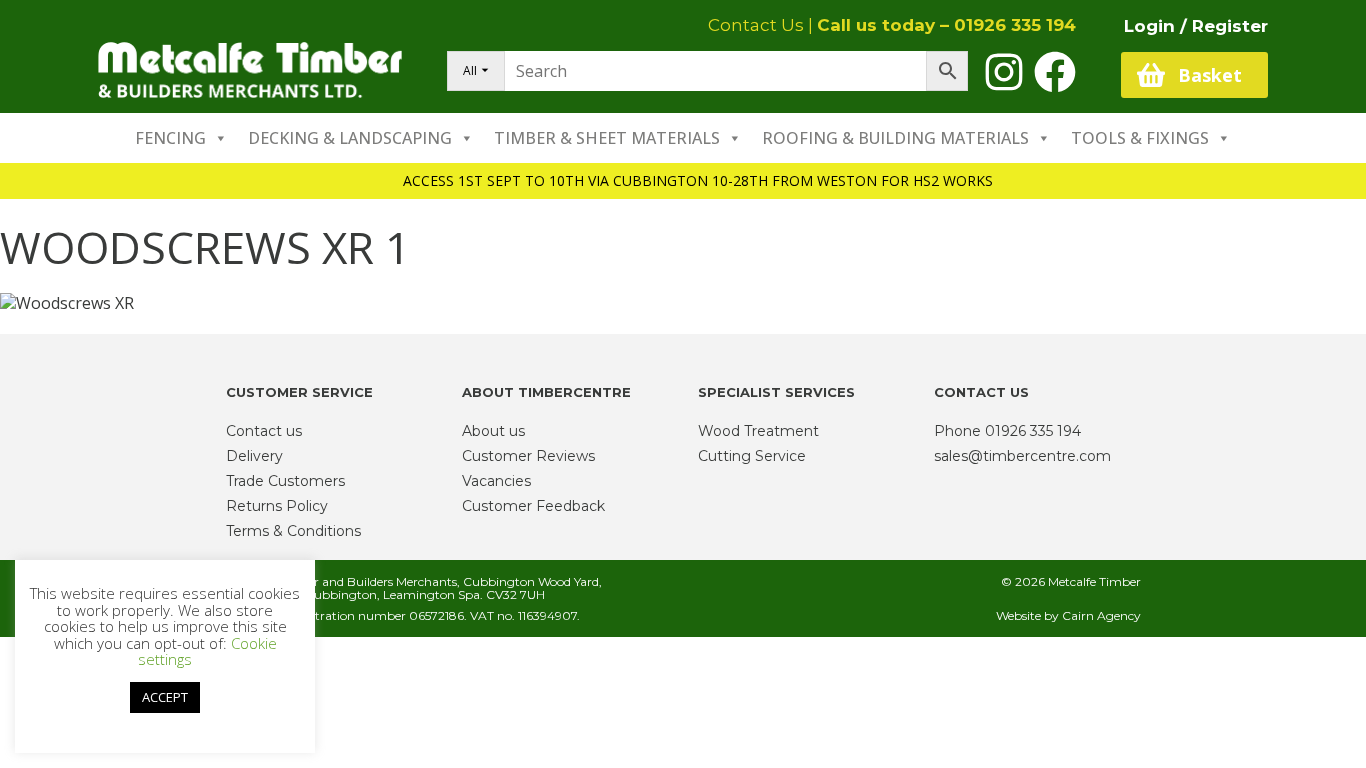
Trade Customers (285, 481)
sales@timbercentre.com (1022, 456)
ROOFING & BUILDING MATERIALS (895, 138)
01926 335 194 (1015, 25)
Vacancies (496, 481)
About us (493, 431)
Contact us (264, 431)
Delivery (254, 456)
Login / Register (1196, 26)
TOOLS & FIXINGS (1140, 138)
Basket (1210, 75)
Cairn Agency (1101, 615)
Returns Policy (277, 506)
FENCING (170, 138)
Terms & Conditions (293, 531)
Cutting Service (752, 456)
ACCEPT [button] (165, 697)
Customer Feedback (533, 506)
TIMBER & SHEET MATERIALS (607, 138)
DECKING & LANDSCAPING (350, 138)
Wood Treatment (758, 431)
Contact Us (756, 25)
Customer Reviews (528, 456)
